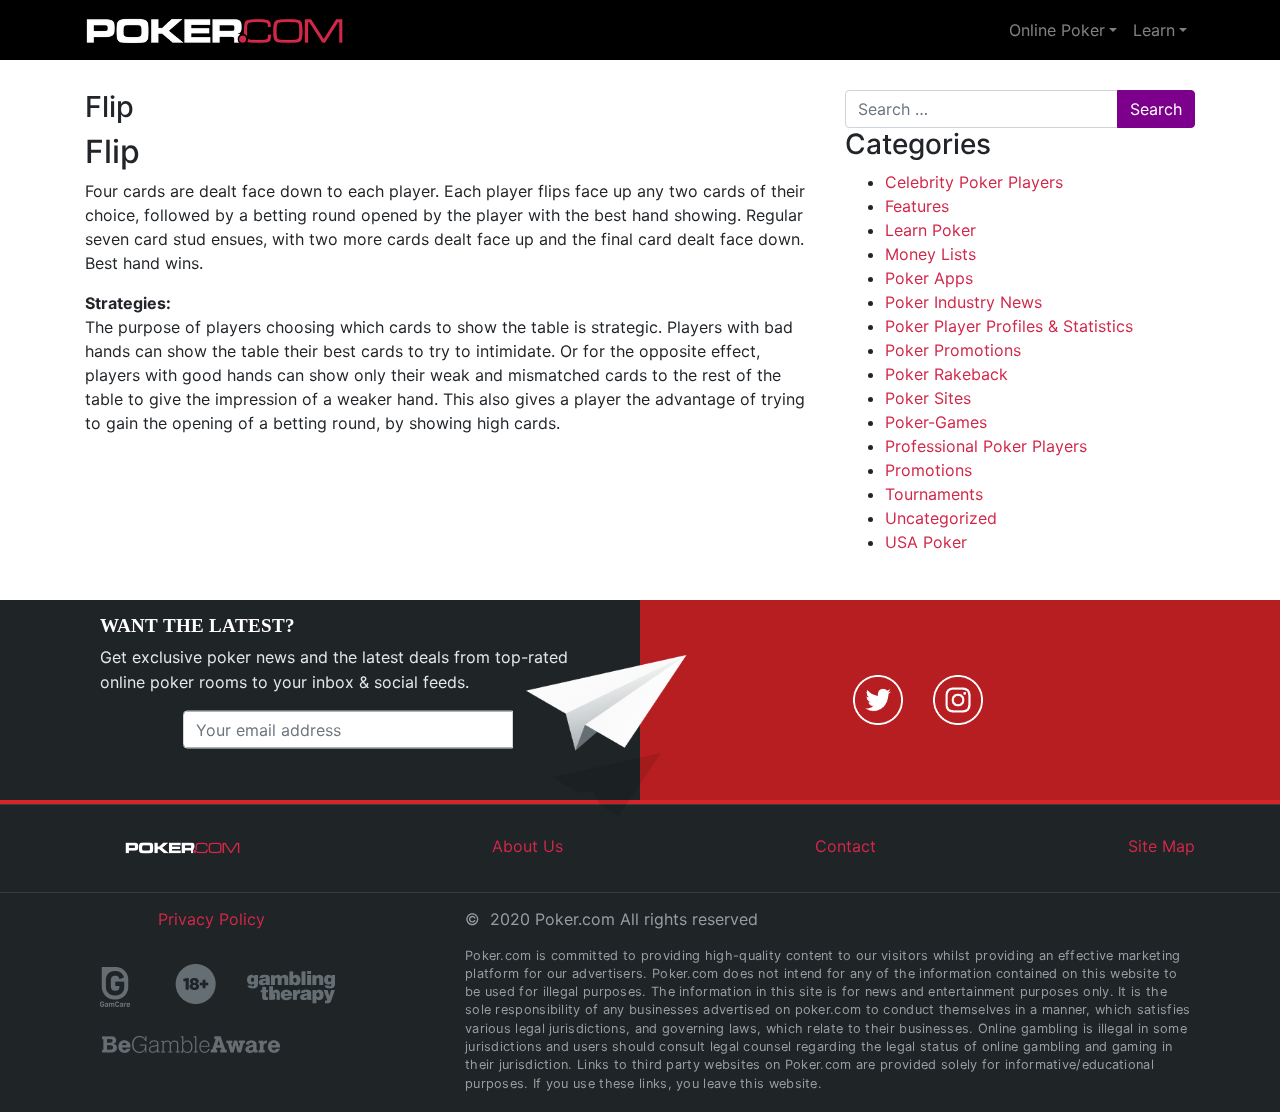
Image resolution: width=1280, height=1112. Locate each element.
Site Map (1161, 846)
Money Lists (930, 254)
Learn (1154, 30)
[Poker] (215, 30)
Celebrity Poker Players (974, 182)
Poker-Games (936, 422)
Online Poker (1057, 30)
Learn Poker (930, 230)
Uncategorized (941, 518)
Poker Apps (929, 278)
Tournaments (934, 494)
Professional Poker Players (986, 446)
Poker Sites (928, 398)
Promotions (928, 470)
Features (917, 206)
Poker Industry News (963, 302)
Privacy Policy (211, 919)
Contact (845, 846)
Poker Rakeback (946, 374)
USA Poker (926, 542)
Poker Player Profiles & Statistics (1009, 326)
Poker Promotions (953, 350)
